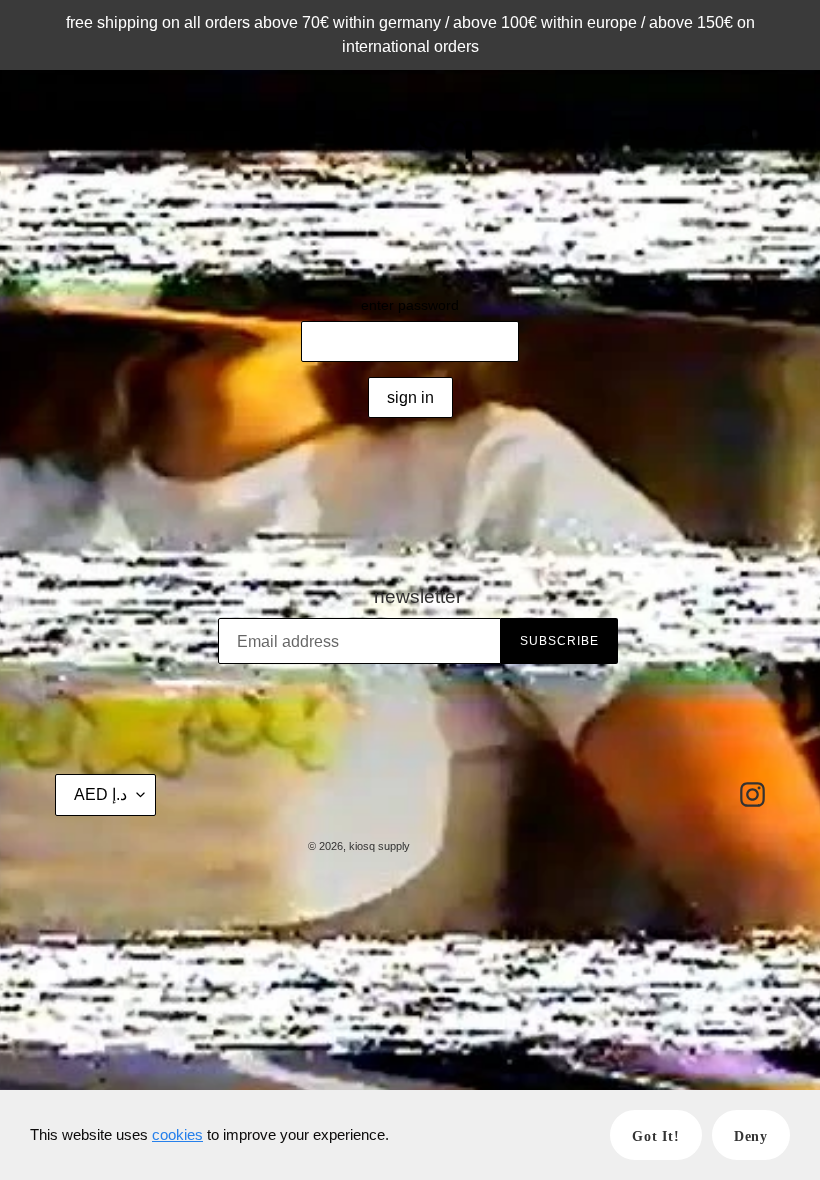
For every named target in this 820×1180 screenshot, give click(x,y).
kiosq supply (379, 846)
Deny (751, 1136)
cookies (177, 1134)
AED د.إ (100, 794)
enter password (410, 305)
